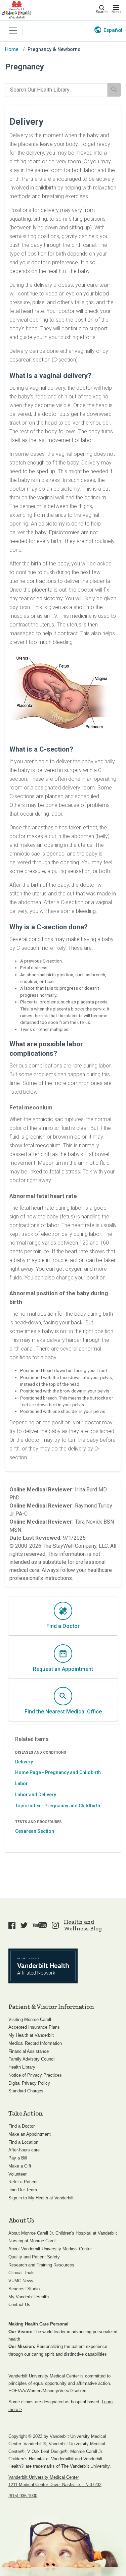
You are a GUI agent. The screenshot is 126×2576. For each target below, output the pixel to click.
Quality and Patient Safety (34, 2257)
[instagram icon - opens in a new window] (55, 1925)
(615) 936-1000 (23, 2496)
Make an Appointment (30, 2134)
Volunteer (17, 2174)
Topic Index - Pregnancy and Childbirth (58, 1806)
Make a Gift (20, 2166)
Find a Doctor (22, 2126)
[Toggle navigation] (13, 31)
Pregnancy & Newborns (54, 49)
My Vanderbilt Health (29, 2297)
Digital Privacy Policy (29, 2083)
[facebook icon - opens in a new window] (12, 1925)
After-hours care (24, 2150)
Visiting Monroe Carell (30, 2019)
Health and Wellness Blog (83, 1925)
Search (102, 12)
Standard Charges (26, 2091)
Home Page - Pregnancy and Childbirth (58, 1772)
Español (113, 30)
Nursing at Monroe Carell (32, 2241)
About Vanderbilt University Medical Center (50, 2249)
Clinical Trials (22, 2273)
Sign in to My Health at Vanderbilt (41, 2198)
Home (12, 49)
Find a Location (23, 2142)
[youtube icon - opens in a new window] (40, 1925)
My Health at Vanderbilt (31, 2035)
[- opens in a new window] (43, 1966)
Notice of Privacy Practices (35, 2075)
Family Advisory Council (32, 2059)
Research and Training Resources (41, 2265)
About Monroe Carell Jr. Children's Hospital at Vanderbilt (63, 2233)
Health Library (22, 2067)
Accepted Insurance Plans (34, 2027)
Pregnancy (25, 67)
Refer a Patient (23, 2182)
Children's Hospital (16, 9)
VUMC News (21, 2281)
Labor (22, 1784)
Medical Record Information (35, 2043)
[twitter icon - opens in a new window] (24, 1925)
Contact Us (19, 2305)
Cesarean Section (35, 1831)
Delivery (24, 1762)
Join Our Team (23, 2190)
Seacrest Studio (24, 2289)
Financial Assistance (29, 2051)
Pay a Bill (18, 2158)
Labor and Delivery (36, 1795)
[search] (56, 90)
